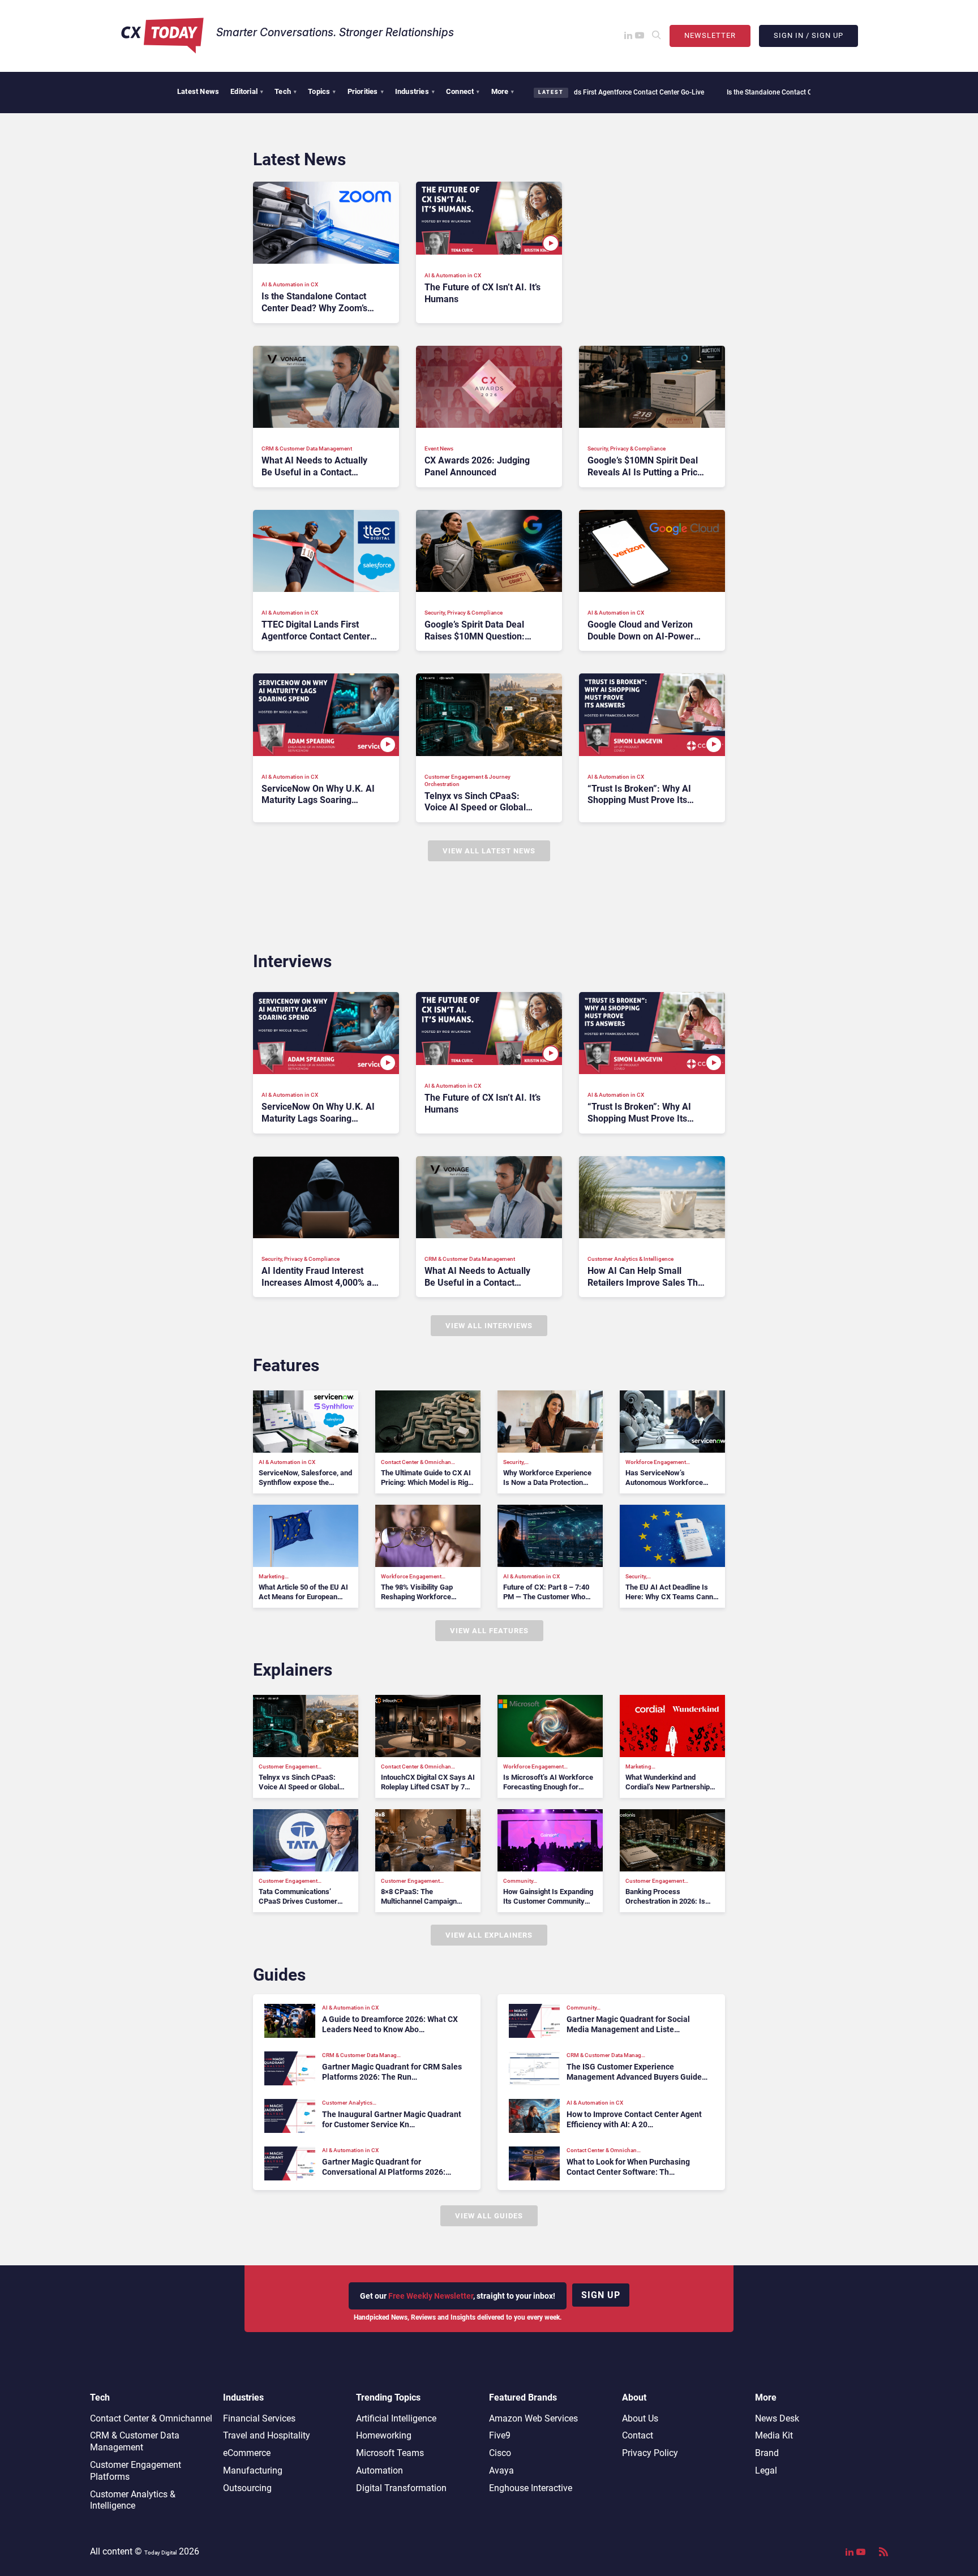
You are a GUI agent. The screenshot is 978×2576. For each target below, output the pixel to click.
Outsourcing (247, 2488)
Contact (638, 2435)
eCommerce (247, 2453)
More (503, 91)
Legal (766, 2470)
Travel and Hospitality (267, 2435)
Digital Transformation (401, 2488)
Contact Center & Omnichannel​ (151, 2418)
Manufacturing (253, 2470)
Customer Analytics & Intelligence (133, 2500)
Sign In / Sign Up (808, 35)
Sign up (601, 2295)
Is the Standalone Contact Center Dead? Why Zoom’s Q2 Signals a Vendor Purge (772, 92)
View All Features (489, 1631)
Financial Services (259, 2418)
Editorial (247, 91)
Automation (379, 2470)
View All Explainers (489, 1935)
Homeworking (384, 2435)
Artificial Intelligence (396, 2418)
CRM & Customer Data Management (135, 2441)
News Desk (777, 2418)
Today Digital (160, 2553)
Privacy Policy (650, 2453)
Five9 (500, 2435)
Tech (286, 91)
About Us (640, 2418)
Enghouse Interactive (531, 2488)
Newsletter (710, 35)
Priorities (366, 91)
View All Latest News (489, 851)
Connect (463, 91)
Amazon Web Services (533, 2418)
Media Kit (774, 2435)
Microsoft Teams (390, 2453)
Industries (415, 91)
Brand (767, 2453)
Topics (322, 91)
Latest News (198, 91)
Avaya (501, 2470)
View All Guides (489, 2216)
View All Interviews (489, 1326)
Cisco (500, 2453)
